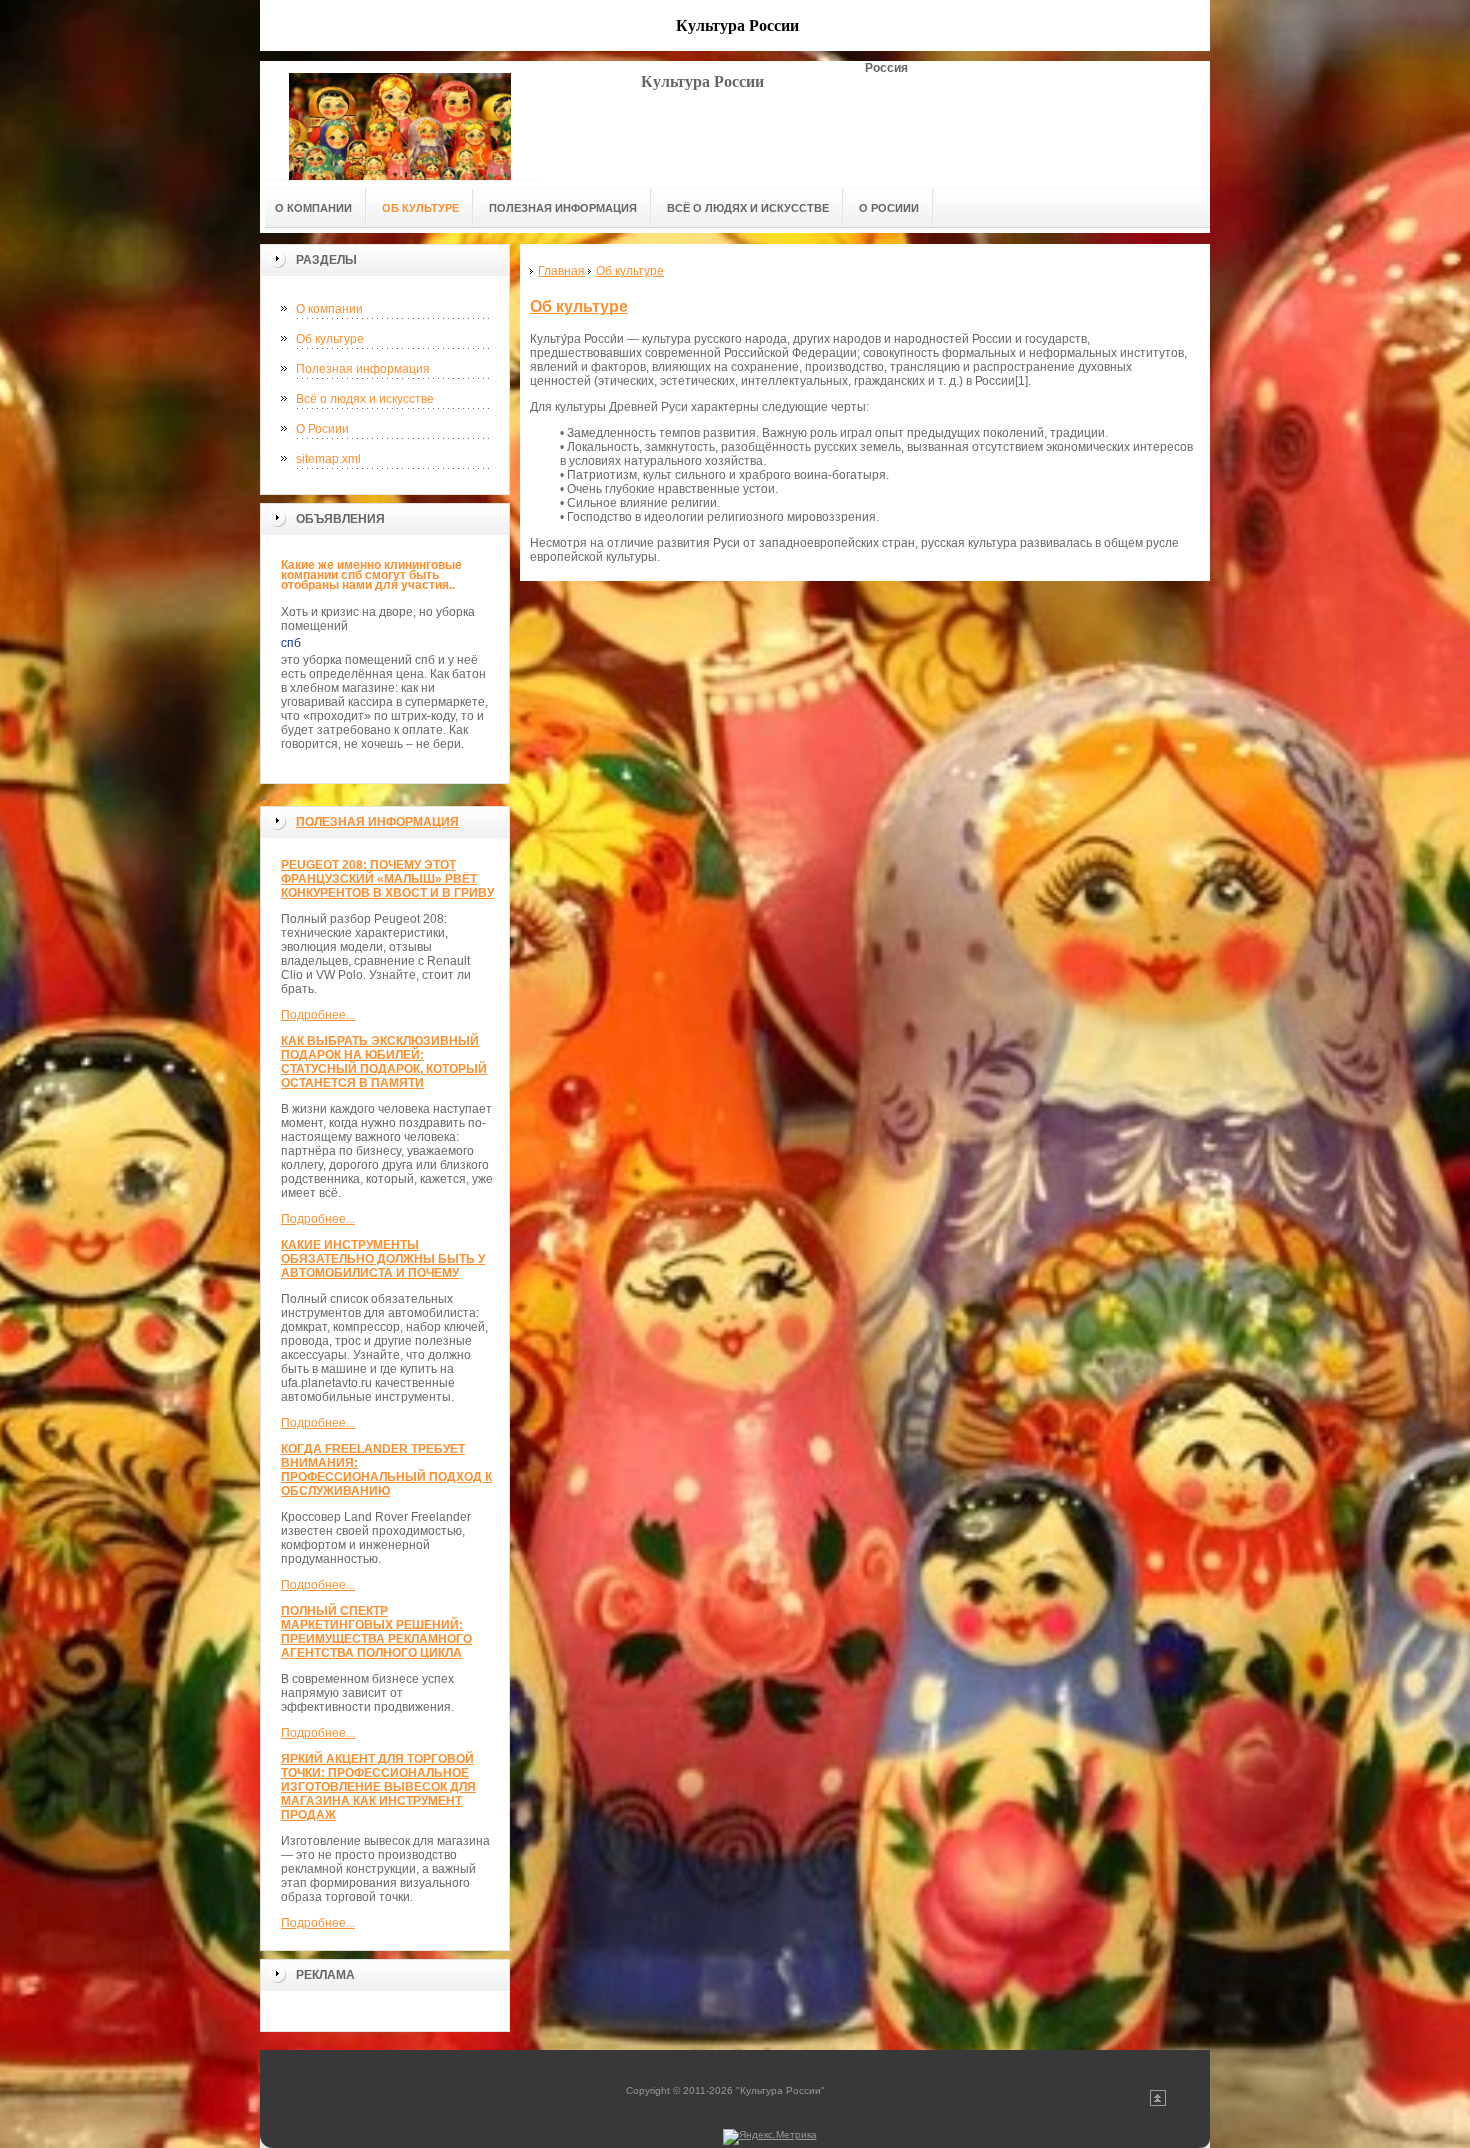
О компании (329, 309)
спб (291, 643)
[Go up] (1158, 2102)
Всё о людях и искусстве (365, 399)
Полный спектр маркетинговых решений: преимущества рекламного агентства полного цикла (376, 1632)
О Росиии (322, 429)
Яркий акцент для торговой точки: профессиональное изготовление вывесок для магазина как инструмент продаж (378, 1787)
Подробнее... (318, 1015)
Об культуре (330, 339)
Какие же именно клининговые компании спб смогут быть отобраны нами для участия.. (371, 575)
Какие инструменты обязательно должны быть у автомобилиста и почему (383, 1259)
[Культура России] (400, 120)
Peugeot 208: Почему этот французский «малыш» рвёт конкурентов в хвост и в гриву (387, 879)
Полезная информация (363, 369)
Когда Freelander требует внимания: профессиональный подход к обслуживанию (386, 1470)
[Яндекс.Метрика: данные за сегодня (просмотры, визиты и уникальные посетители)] (770, 2137)
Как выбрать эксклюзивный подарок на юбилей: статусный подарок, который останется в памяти (384, 1062)
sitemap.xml (328, 459)
